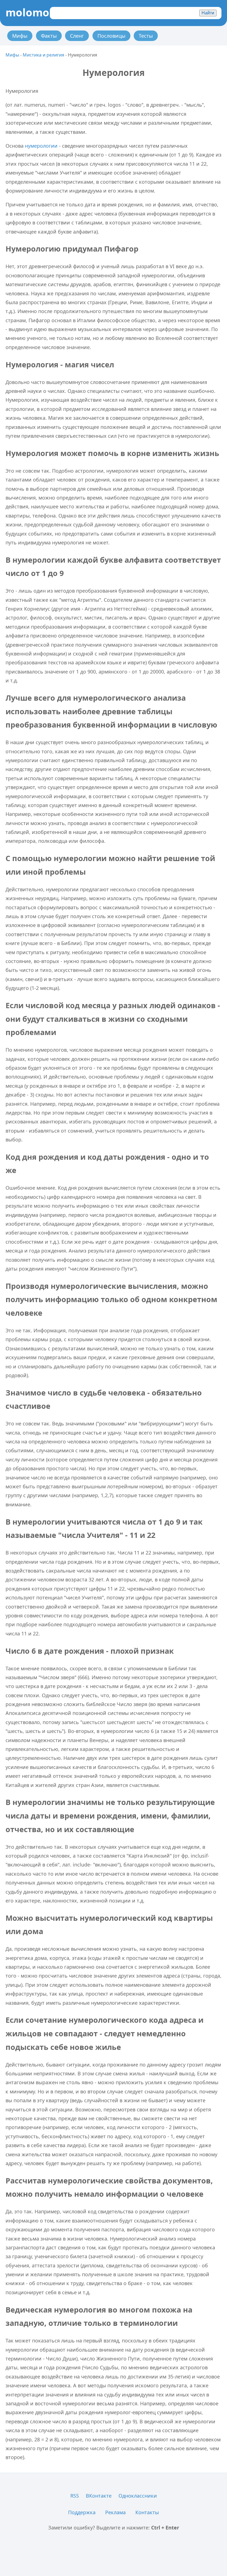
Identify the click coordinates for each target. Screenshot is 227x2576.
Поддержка (82, 2512)
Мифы (20, 36)
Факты (49, 36)
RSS (75, 2496)
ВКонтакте (99, 2496)
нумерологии (41, 146)
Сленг (77, 36)
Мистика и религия (43, 55)
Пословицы (111, 36)
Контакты (147, 2512)
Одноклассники (138, 2496)
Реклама (115, 2512)
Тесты (146, 36)
